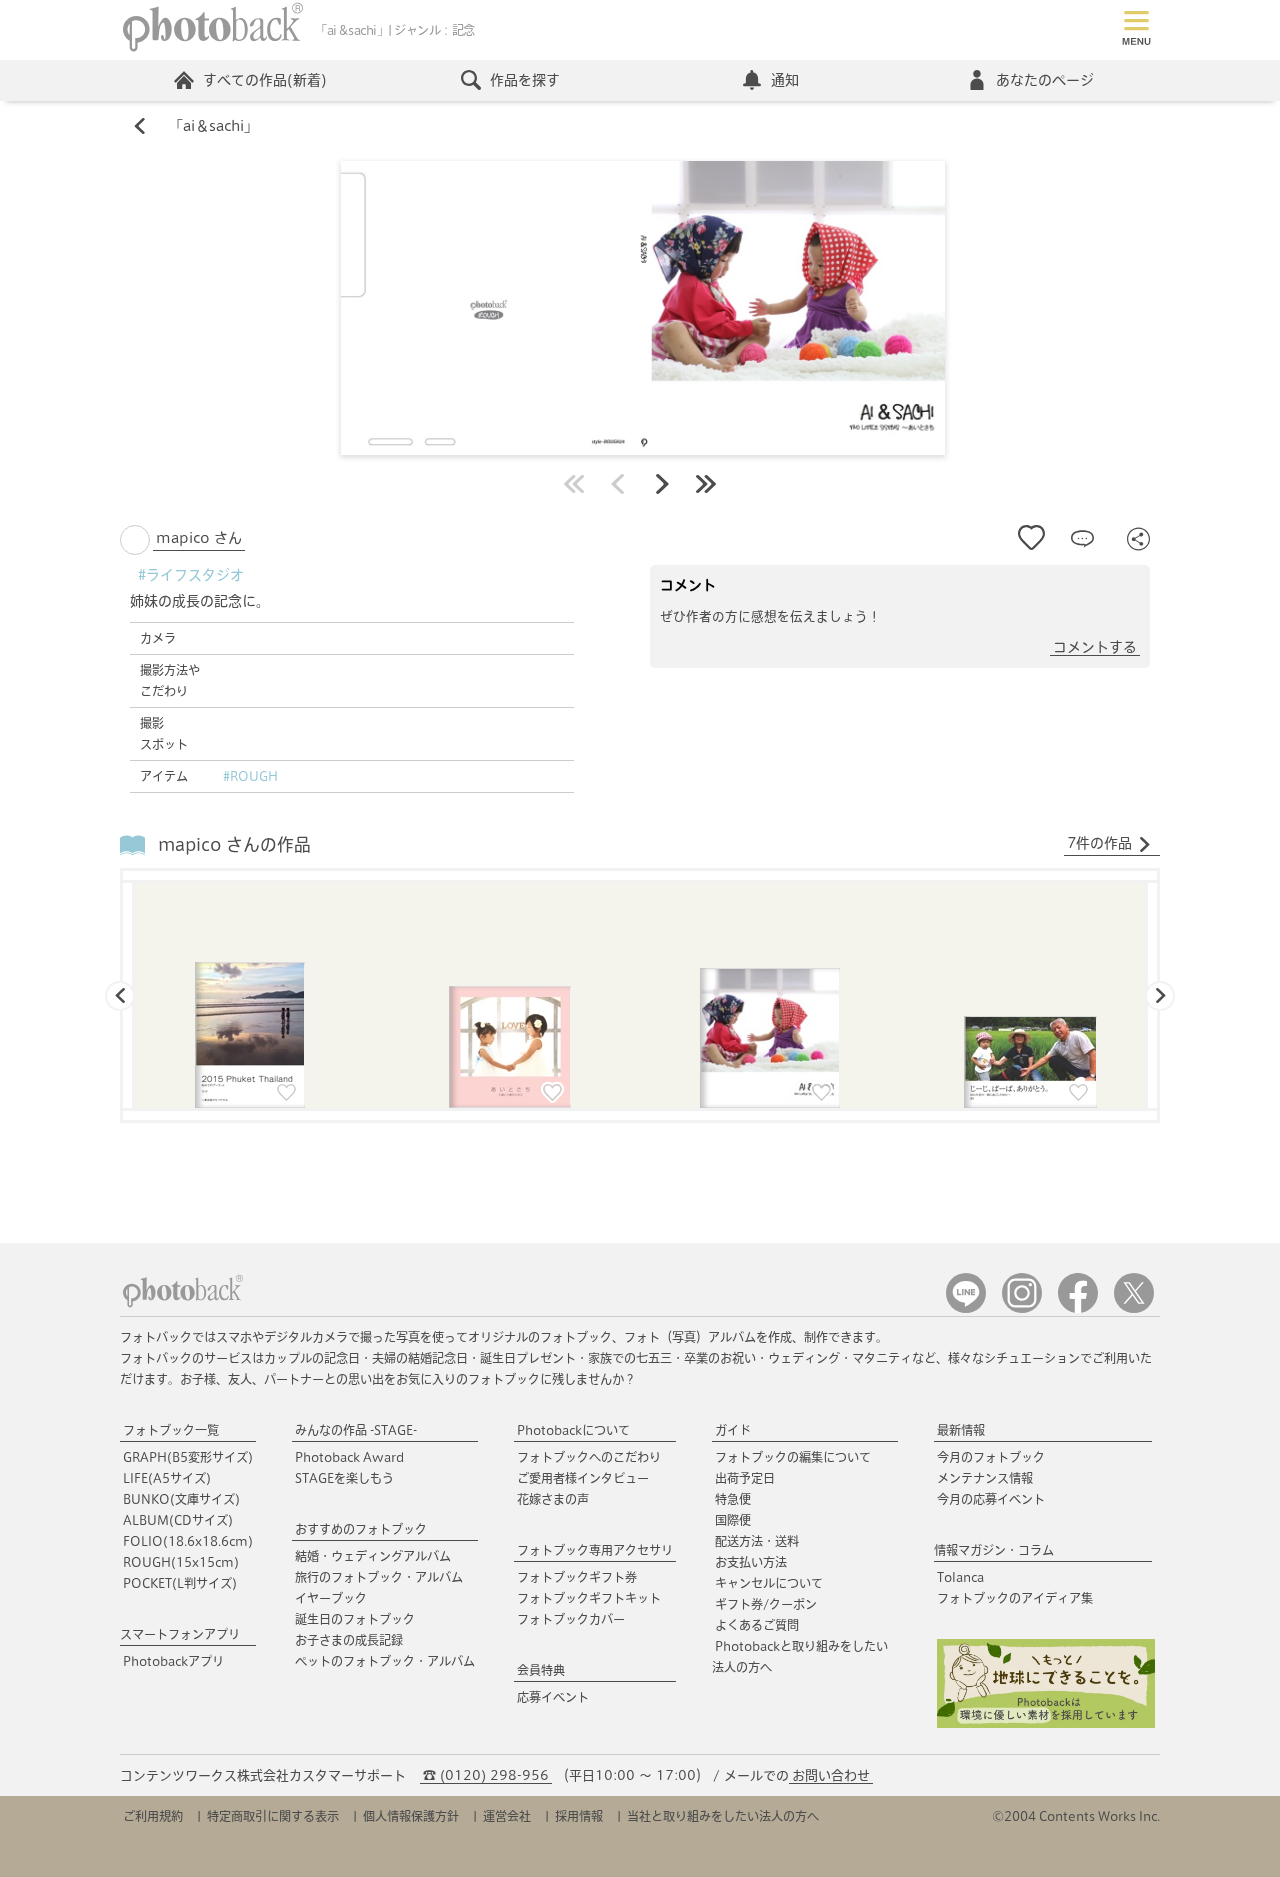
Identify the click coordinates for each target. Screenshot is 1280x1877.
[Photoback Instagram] (1022, 1308)
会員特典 (541, 1670)
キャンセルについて (769, 1583)
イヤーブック (331, 1598)
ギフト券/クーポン (766, 1604)
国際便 (733, 1520)
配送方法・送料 (757, 1541)
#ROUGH (250, 776)
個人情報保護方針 (411, 1816)
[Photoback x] (1134, 1308)
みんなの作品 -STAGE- (356, 1430)
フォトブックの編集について (793, 1457)
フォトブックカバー (571, 1619)
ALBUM (178, 1520)
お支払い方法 (751, 1562)
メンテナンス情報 (985, 1478)
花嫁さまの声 (553, 1499)
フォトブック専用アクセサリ (595, 1550)
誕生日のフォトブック (355, 1619)
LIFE (167, 1478)
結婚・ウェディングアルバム (373, 1556)
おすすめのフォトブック (361, 1529)
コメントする (1095, 647)
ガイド (733, 1430)
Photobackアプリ (173, 1661)
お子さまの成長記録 (349, 1640)
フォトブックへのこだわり (589, 1457)
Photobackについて (573, 1430)
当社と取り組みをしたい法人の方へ (723, 1816)
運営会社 (507, 1816)
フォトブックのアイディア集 (1015, 1598)
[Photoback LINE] (966, 1308)
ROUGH (181, 1562)
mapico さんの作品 (234, 844)
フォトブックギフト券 (577, 1577)
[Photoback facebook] (1078, 1308)
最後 (706, 484)
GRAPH (188, 1457)
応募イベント (553, 1697)
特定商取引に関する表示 (273, 1816)
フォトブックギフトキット (589, 1598)
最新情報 (961, 1430)
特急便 (733, 1499)
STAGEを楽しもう (344, 1478)
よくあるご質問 (757, 1625)
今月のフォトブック (991, 1457)
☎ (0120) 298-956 (486, 1775)
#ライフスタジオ (191, 575)
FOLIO (188, 1541)
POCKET (180, 1583)
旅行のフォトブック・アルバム (379, 1577)
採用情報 (579, 1816)
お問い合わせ (831, 1775)
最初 (574, 484)
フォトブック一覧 (171, 1430)
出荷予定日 (745, 1478)
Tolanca (960, 1577)
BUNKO (181, 1499)
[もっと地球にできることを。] (1046, 1723)
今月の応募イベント (991, 1499)
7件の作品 (1099, 843)
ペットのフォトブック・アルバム (385, 1661)
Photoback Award (349, 1457)
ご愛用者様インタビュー (583, 1478)
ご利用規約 (153, 1816)
